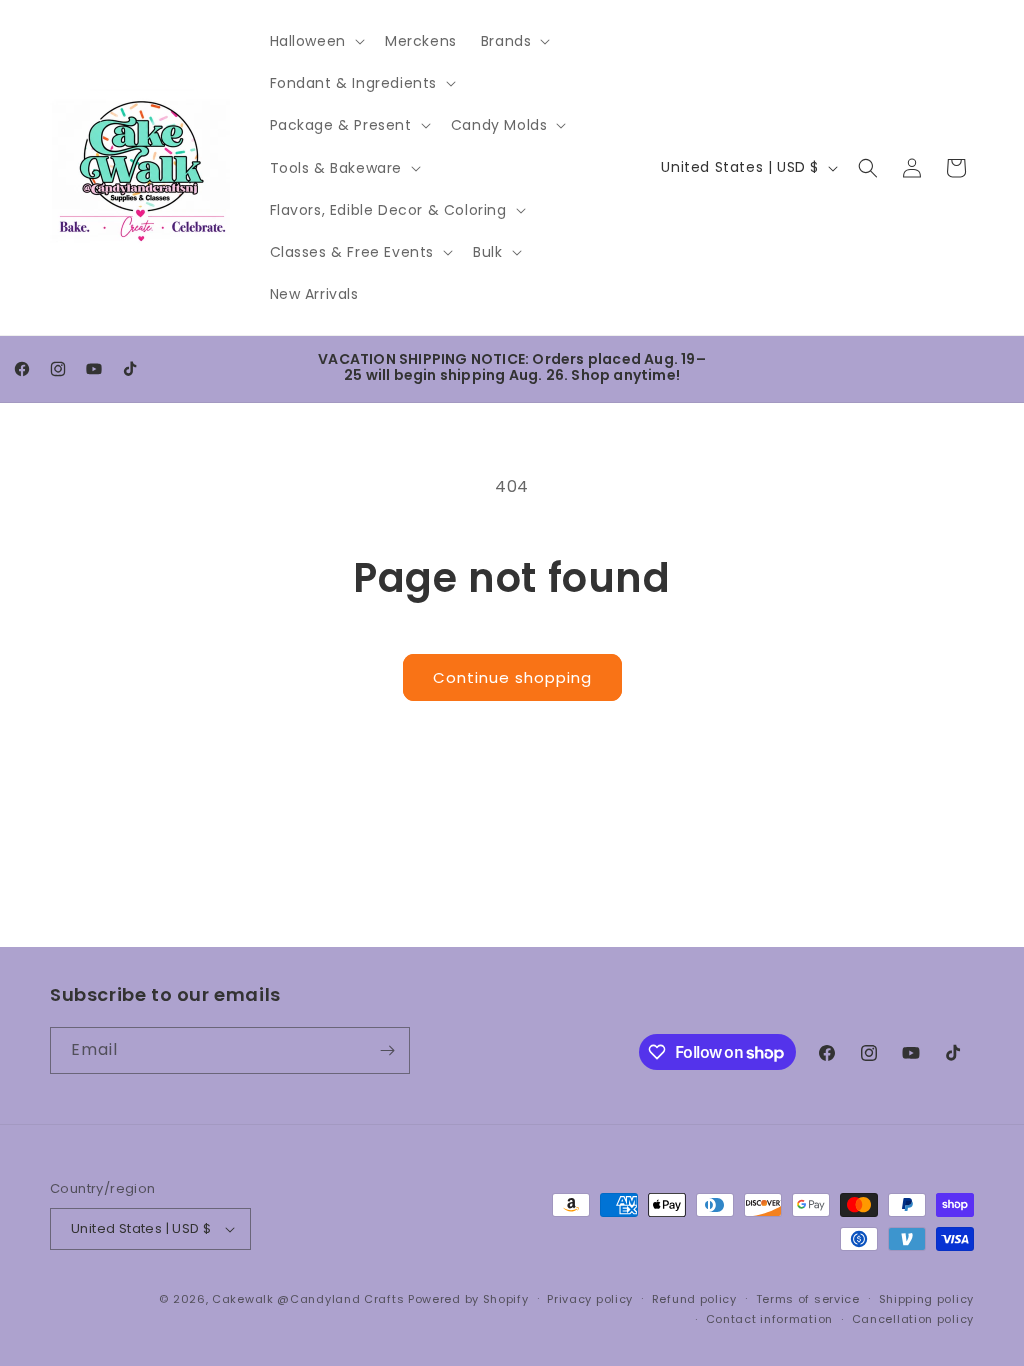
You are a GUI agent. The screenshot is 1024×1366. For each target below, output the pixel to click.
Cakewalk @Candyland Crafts (308, 1299)
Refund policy (694, 1299)
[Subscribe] (387, 1050)
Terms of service (808, 1299)
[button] (315, 41)
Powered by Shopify (468, 1299)
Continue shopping (512, 677)
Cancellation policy (913, 1319)
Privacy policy (590, 1299)
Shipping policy (927, 1299)
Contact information (769, 1319)
